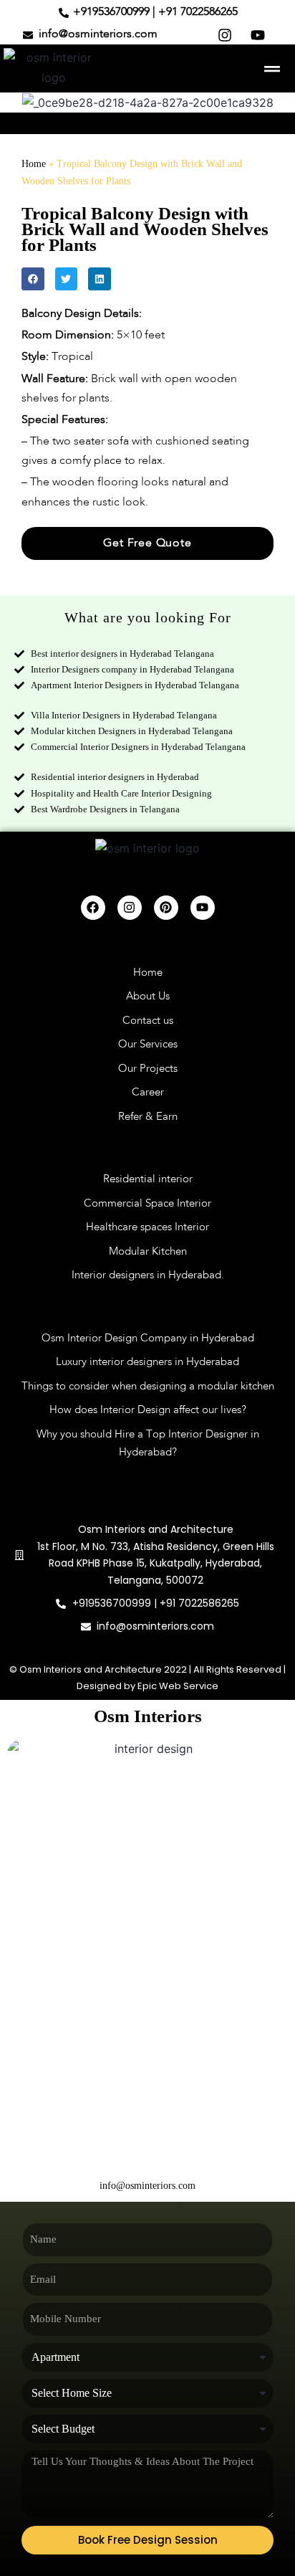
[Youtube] (203, 908)
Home (34, 164)
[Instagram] (130, 908)
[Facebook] (93, 908)
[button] (272, 68)
